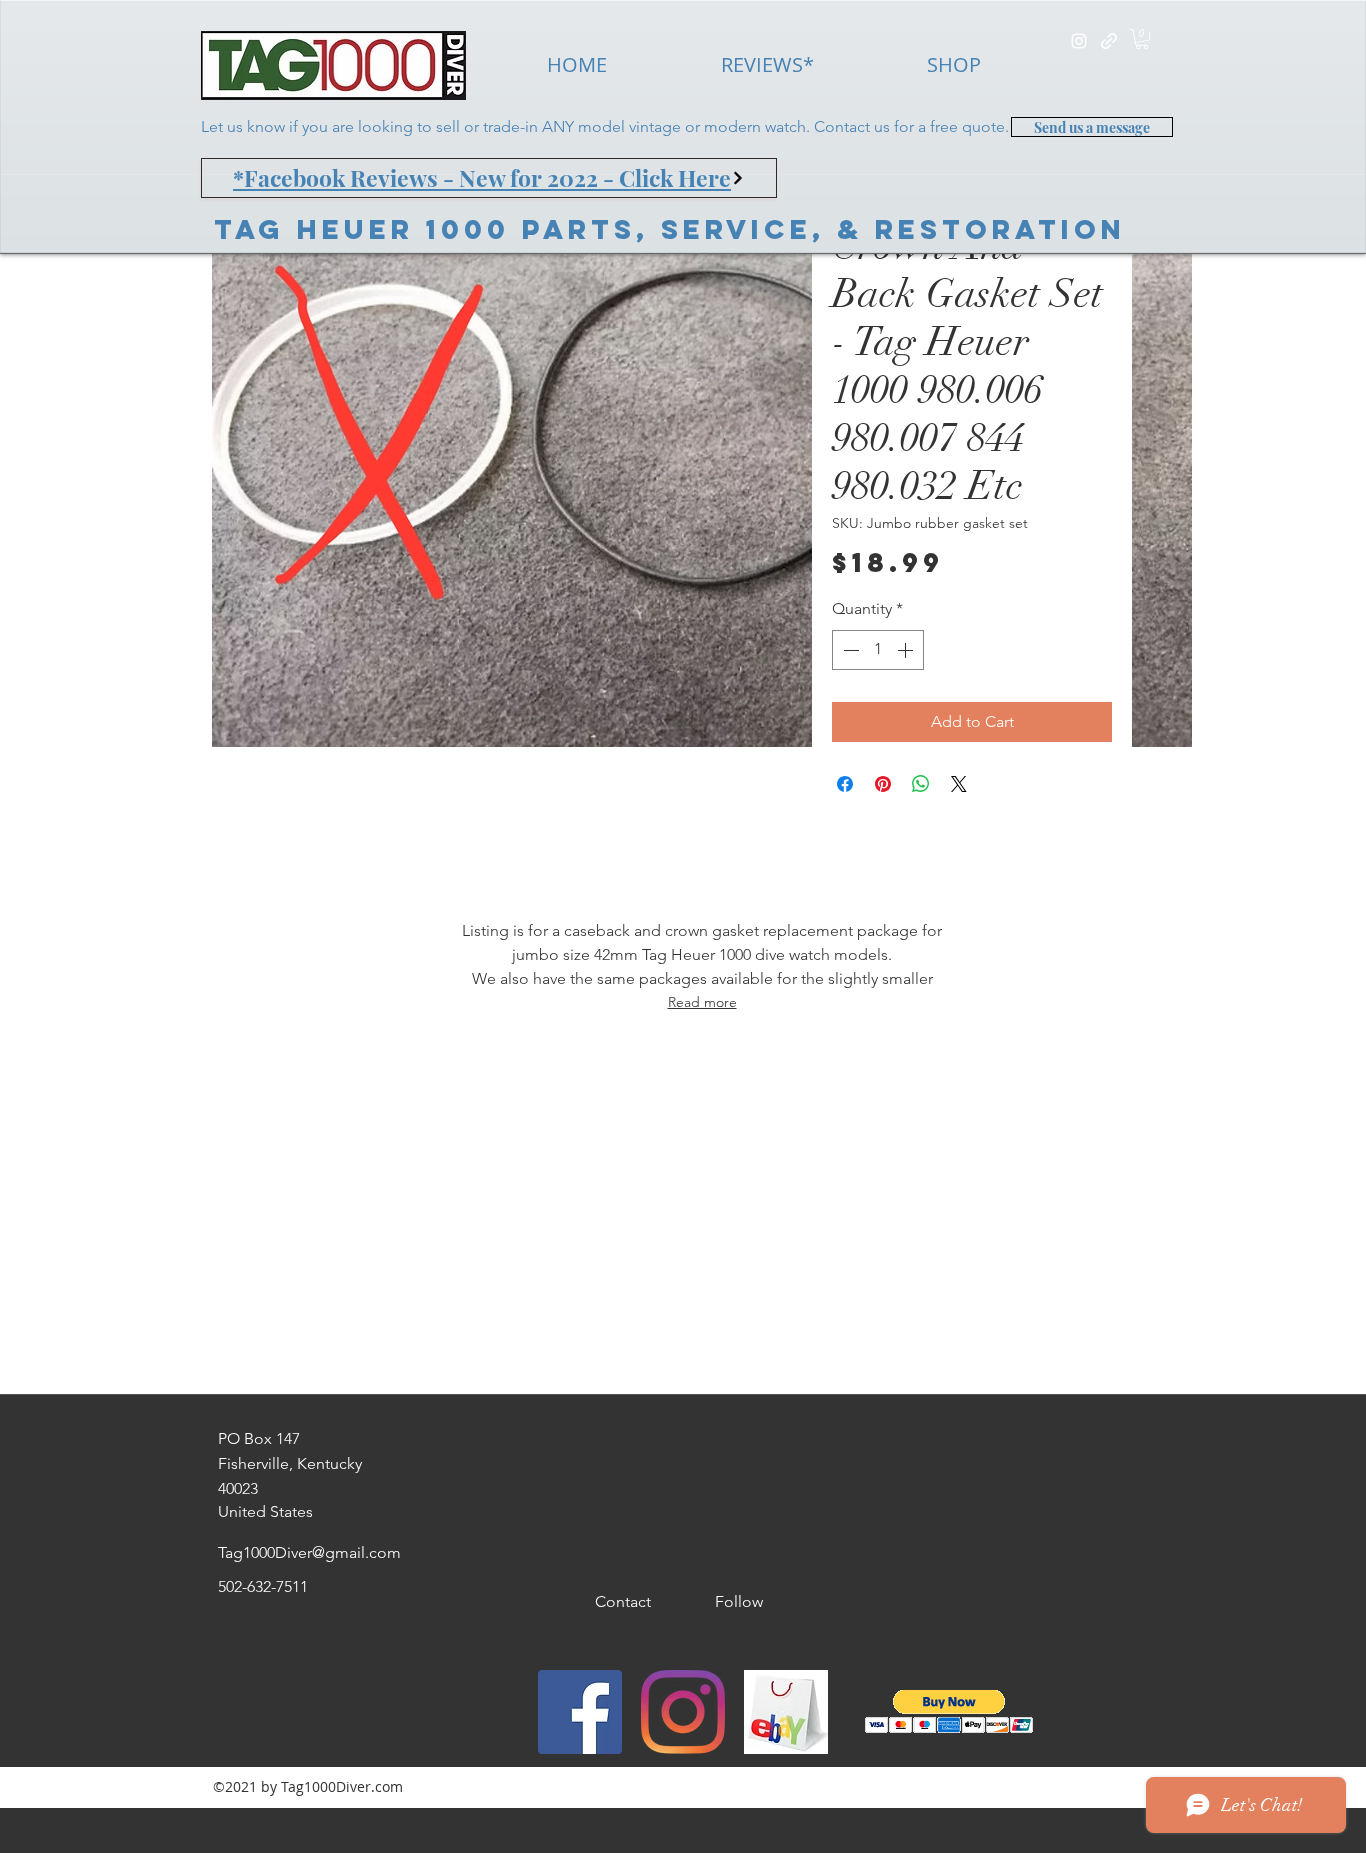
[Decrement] (849, 650)
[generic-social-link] (1109, 41)
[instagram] (1079, 41)
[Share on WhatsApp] (921, 784)
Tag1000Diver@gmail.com (309, 1552)
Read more (702, 1002)
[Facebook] (580, 1712)
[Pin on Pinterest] (883, 784)
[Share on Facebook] (845, 784)
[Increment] (907, 650)
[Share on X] (959, 784)
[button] (1142, 39)
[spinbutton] (878, 650)
